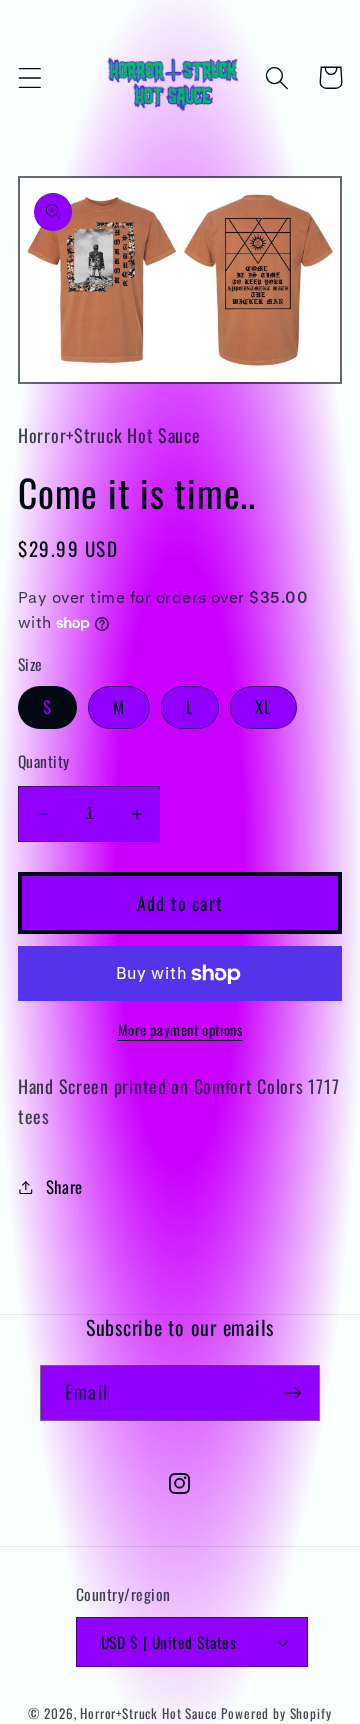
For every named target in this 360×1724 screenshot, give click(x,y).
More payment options (180, 1030)
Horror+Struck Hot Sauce (148, 1713)
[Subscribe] (292, 1393)
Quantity (44, 761)
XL (263, 706)
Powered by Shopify (276, 1713)
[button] (30, 77)
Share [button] (64, 1186)
